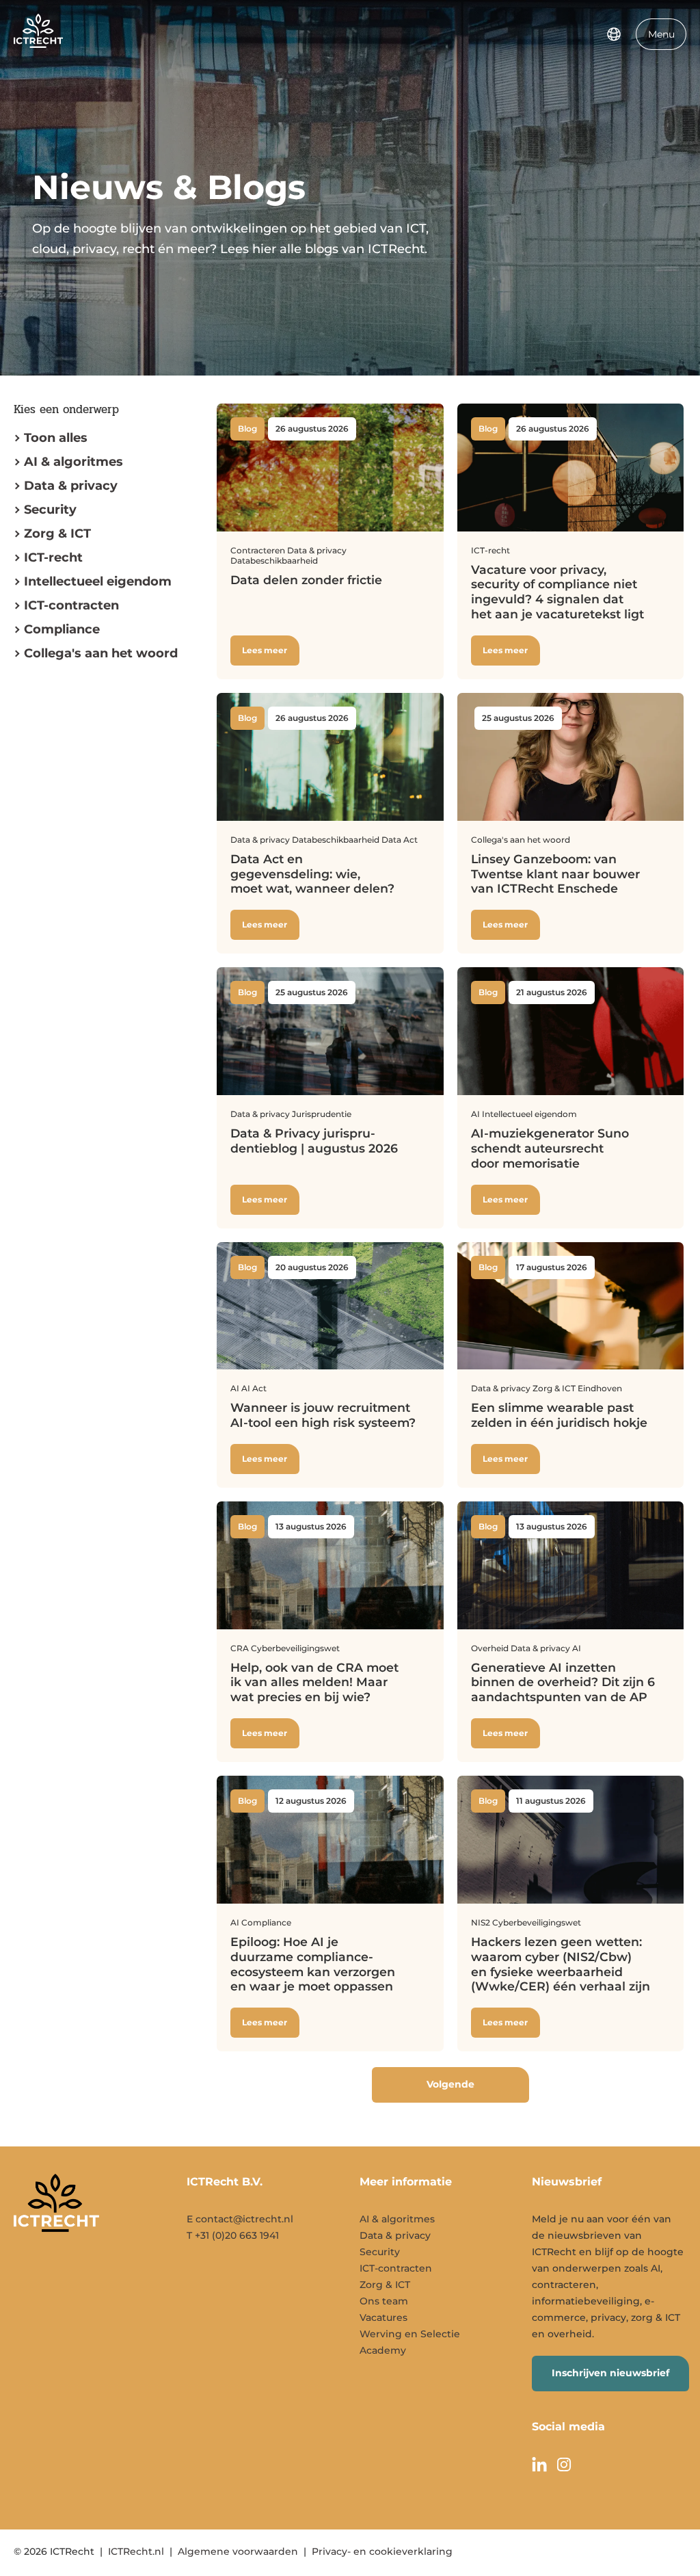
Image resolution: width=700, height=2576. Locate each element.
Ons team (384, 2301)
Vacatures (383, 2317)
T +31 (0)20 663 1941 (233, 2235)
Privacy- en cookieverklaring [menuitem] (382, 2551)
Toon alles (56, 438)
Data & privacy (71, 486)
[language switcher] (614, 34)
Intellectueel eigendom (98, 581)
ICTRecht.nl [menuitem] (136, 2551)
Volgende (450, 2084)
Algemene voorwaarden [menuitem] (238, 2551)
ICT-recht (53, 557)
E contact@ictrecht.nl (240, 2219)
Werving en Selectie (410, 2334)
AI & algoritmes (73, 462)
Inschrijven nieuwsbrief (610, 2373)
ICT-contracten (396, 2268)
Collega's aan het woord (101, 653)
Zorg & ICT (57, 534)
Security (50, 510)
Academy (383, 2350)
